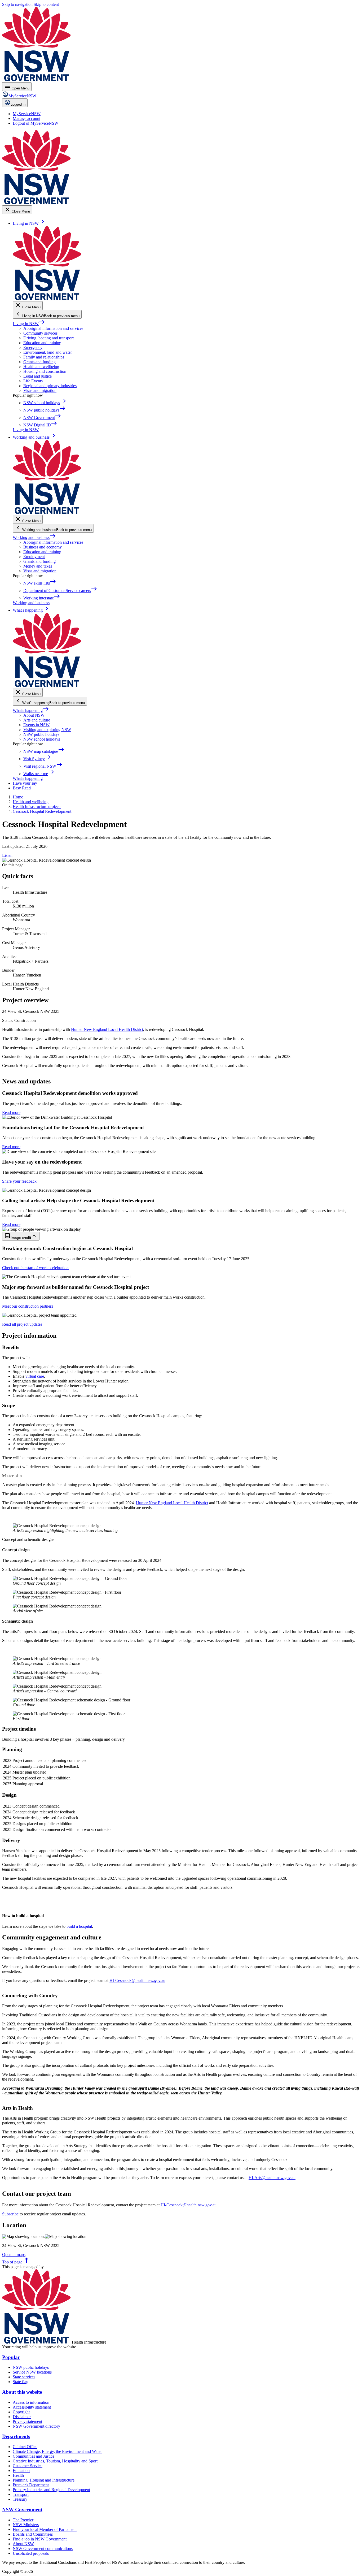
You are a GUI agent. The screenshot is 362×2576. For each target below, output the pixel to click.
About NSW (34, 715)
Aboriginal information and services (53, 328)
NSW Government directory (36, 2426)
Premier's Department (31, 2485)
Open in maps (14, 2255)
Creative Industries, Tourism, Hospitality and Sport (55, 2461)
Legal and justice (37, 376)
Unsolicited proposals (31, 2553)
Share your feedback (19, 1181)
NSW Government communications (43, 2549)
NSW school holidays (42, 739)
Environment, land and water (48, 352)
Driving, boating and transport (48, 338)
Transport (21, 2494)
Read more (11, 1112)
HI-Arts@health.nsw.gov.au (272, 2178)
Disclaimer (22, 2417)
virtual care (35, 1376)
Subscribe (10, 2214)
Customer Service (28, 2466)
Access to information (31, 2402)
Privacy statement (27, 2421)
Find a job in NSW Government (40, 2539)
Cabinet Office (25, 2447)
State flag (21, 2382)
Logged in (18, 104)
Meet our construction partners (28, 1306)
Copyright (21, 2412)
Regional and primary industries (50, 386)
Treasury (20, 2499)
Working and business (34, 537)
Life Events (33, 381)
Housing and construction (45, 371)
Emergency (33, 347)
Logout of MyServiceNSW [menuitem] (36, 123)
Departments (16, 2436)
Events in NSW (36, 725)
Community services (40, 333)
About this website (22, 2392)
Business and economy (43, 547)
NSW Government (22, 2510)
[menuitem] (27, 114)
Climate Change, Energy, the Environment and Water (57, 2451)
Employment (34, 557)
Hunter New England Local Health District (107, 1029)
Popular (11, 2357)
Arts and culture (37, 720)
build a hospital (79, 1926)
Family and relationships (44, 357)
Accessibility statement (32, 2407)
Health (18, 2475)
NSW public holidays (41, 734)
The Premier (23, 2520)
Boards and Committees (33, 2534)
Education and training (42, 343)
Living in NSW (29, 324)
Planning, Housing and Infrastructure (44, 2480)
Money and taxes (38, 566)
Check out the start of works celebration (35, 1268)
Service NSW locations (32, 2372)
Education (21, 2471)
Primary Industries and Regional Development (51, 2490)
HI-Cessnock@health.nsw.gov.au (137, 1980)
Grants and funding (39, 362)
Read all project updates (22, 1324)
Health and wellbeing (41, 367)
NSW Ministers (26, 2525)
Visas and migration (40, 390)
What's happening (31, 710)
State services (24, 2377)
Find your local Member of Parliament (45, 2529)
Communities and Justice (34, 2456)
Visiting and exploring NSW (47, 730)
